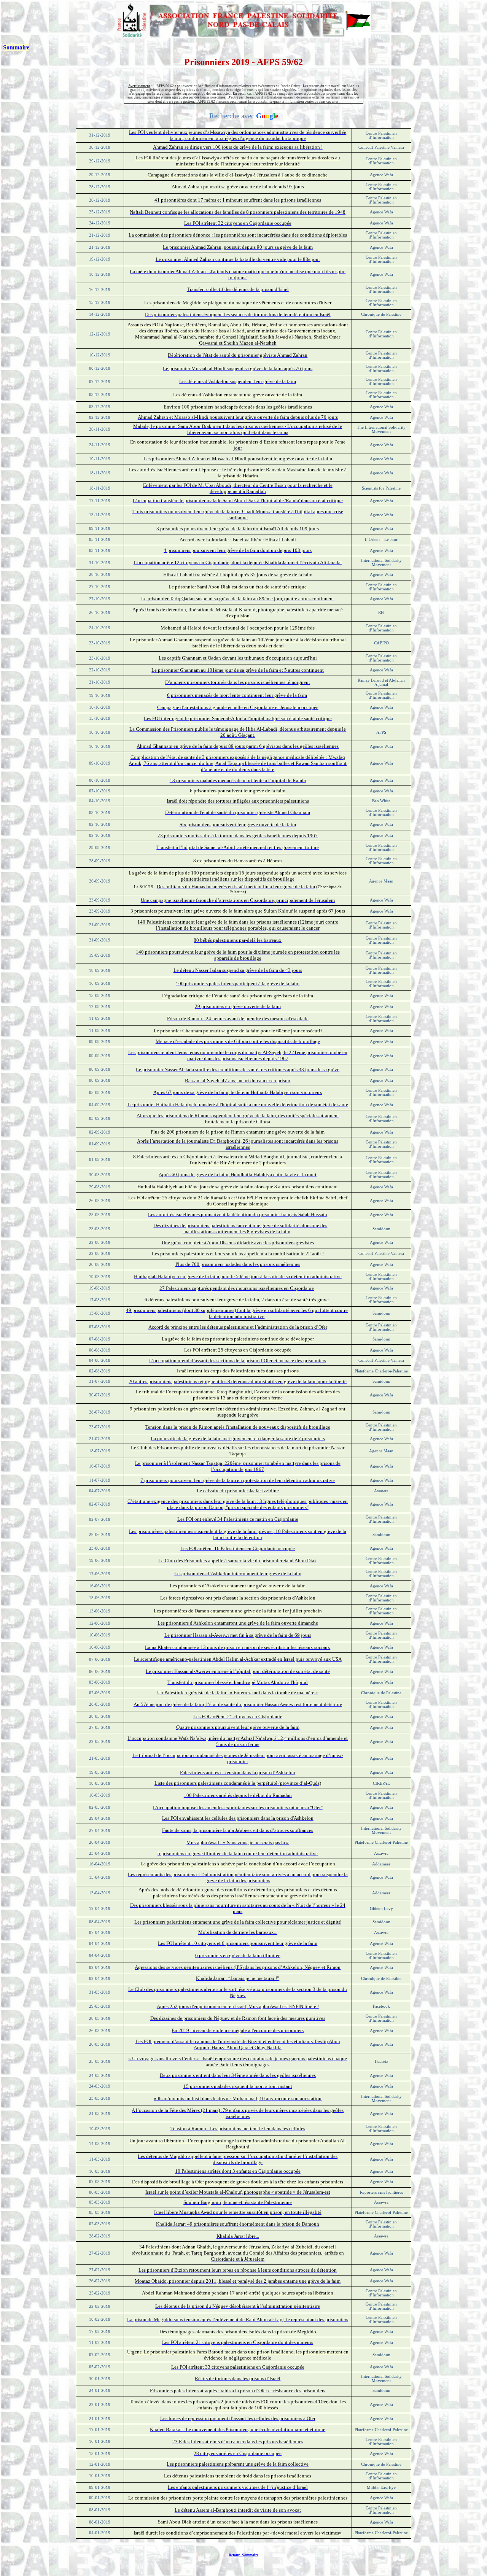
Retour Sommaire (243, 2555)
